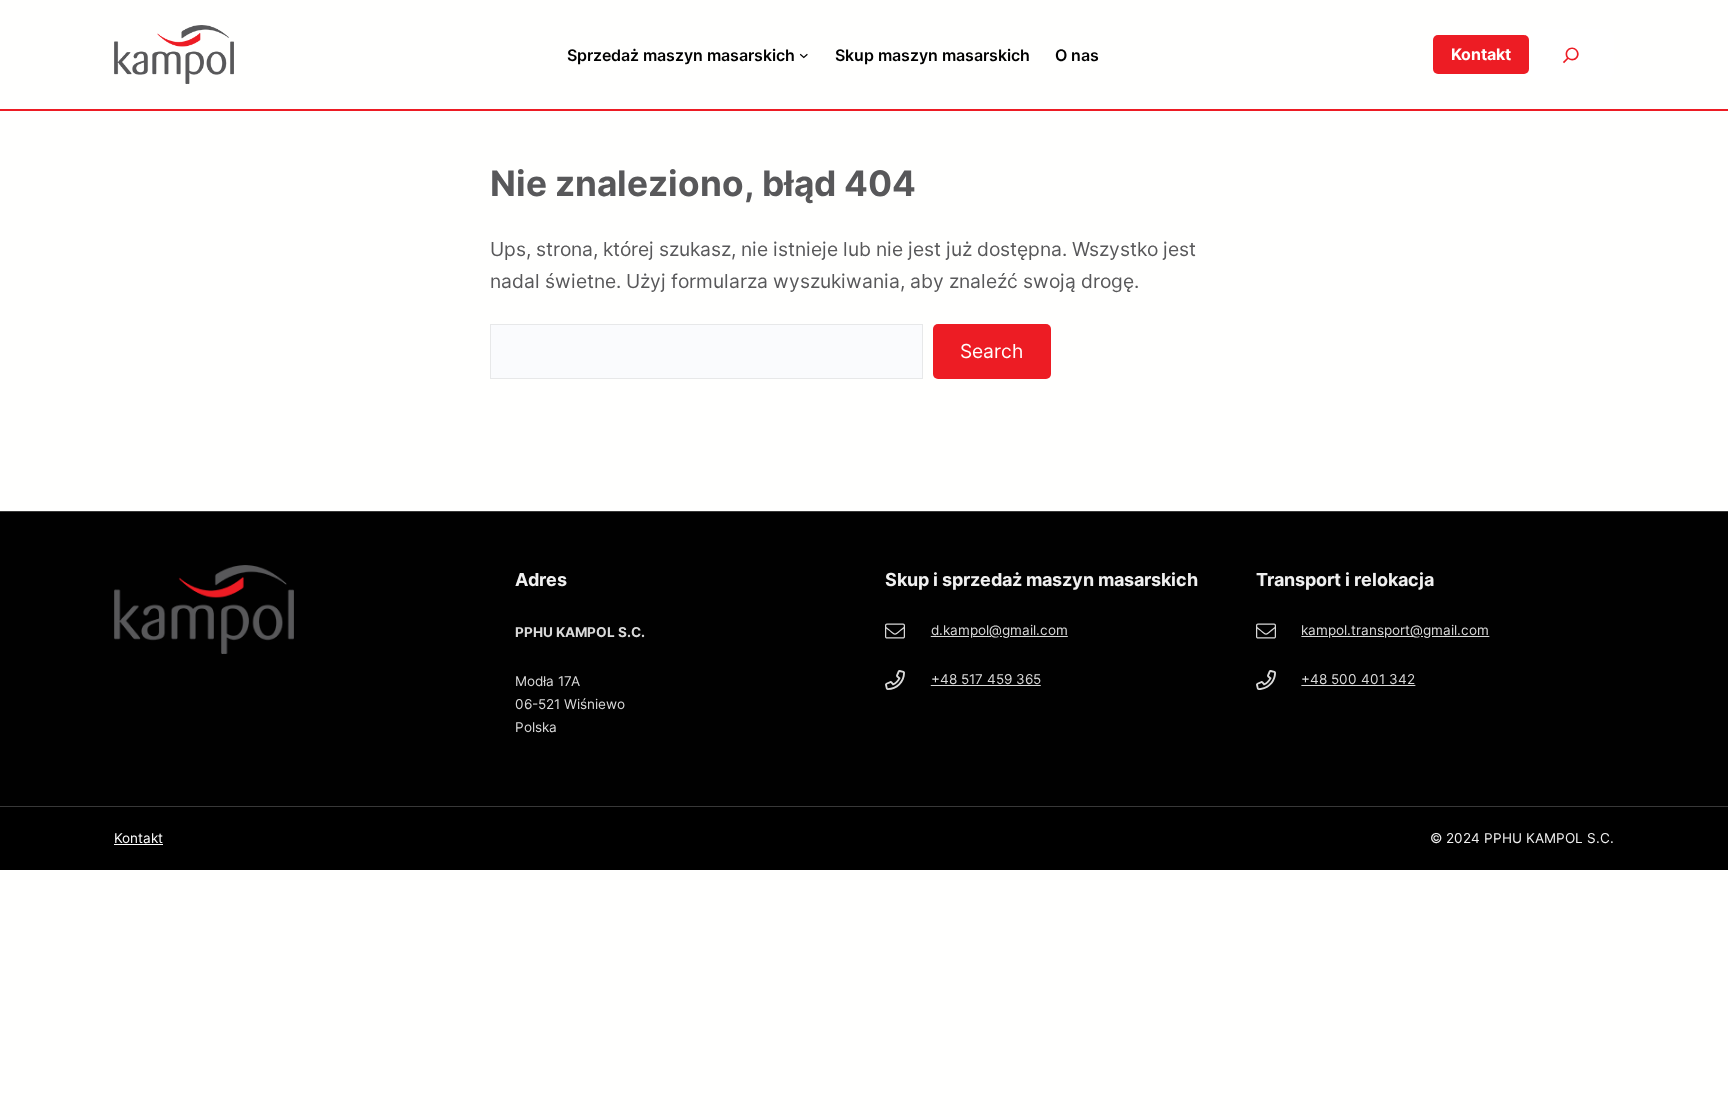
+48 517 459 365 (986, 679)
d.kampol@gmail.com (999, 630)
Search (991, 351)
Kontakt (138, 838)
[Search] (1571, 54)
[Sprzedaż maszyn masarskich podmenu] (804, 55)
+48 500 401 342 (1358, 679)
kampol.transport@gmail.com (1395, 630)
